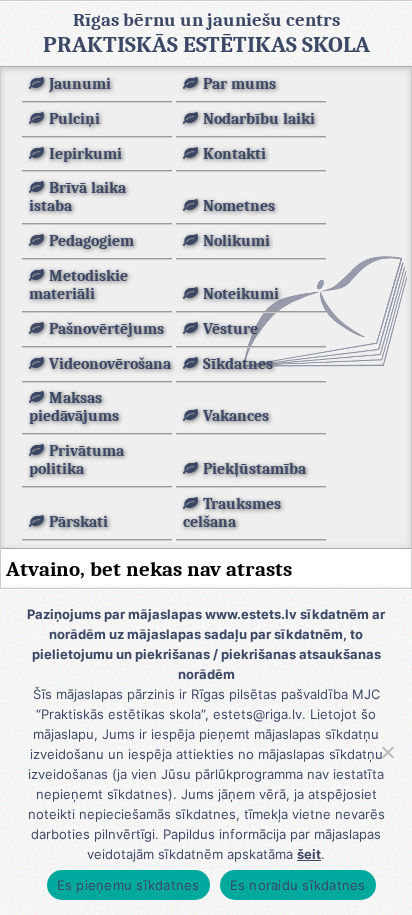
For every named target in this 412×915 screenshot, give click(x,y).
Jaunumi (80, 84)
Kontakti (234, 154)
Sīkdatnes (238, 364)
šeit (309, 854)
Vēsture (230, 329)
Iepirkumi (85, 154)
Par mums (239, 84)
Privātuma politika (76, 460)
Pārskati (78, 522)
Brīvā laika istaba (77, 197)
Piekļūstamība (254, 469)
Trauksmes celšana (232, 513)
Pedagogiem (91, 241)
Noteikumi (241, 294)
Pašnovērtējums (106, 329)
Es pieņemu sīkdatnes (128, 885)
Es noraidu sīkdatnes (298, 885)
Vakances (236, 416)
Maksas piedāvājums (74, 407)
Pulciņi (74, 119)
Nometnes (239, 206)
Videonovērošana (110, 364)
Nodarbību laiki (259, 119)
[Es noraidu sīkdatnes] (387, 752)
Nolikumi (236, 241)
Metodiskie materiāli (78, 285)
